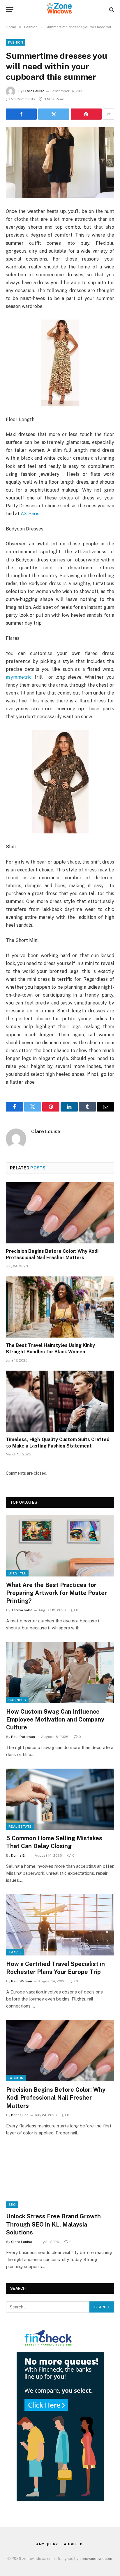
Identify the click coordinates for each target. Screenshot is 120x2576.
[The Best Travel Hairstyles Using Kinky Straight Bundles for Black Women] (60, 1307)
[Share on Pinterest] (86, 114)
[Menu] (10, 10)
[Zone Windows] (60, 10)
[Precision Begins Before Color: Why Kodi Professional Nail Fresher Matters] (60, 1213)
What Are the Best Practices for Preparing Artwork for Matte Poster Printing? (57, 1593)
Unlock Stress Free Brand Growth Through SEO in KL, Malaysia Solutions (53, 2224)
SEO (12, 2205)
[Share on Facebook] (21, 114)
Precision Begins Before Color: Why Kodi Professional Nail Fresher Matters (56, 2098)
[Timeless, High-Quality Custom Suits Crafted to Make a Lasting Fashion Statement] (60, 1401)
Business (17, 1700)
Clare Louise (34, 91)
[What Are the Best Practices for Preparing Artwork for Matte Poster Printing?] (60, 1546)
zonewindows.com (96, 2559)
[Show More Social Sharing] (109, 114)
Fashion (16, 42)
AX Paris (30, 514)
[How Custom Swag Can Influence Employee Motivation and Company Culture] (60, 1673)
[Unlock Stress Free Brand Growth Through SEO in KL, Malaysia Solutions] (60, 2178)
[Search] (111, 10)
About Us (74, 2544)
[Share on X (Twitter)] (54, 114)
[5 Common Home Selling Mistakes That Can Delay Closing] (60, 1799)
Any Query (47, 2544)
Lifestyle (17, 1573)
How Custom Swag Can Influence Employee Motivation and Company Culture (55, 1719)
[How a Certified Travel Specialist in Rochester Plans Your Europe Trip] (60, 1925)
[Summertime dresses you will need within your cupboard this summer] (60, 162)
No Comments (23, 99)
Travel (15, 1952)
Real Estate (20, 1827)
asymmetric (19, 677)
